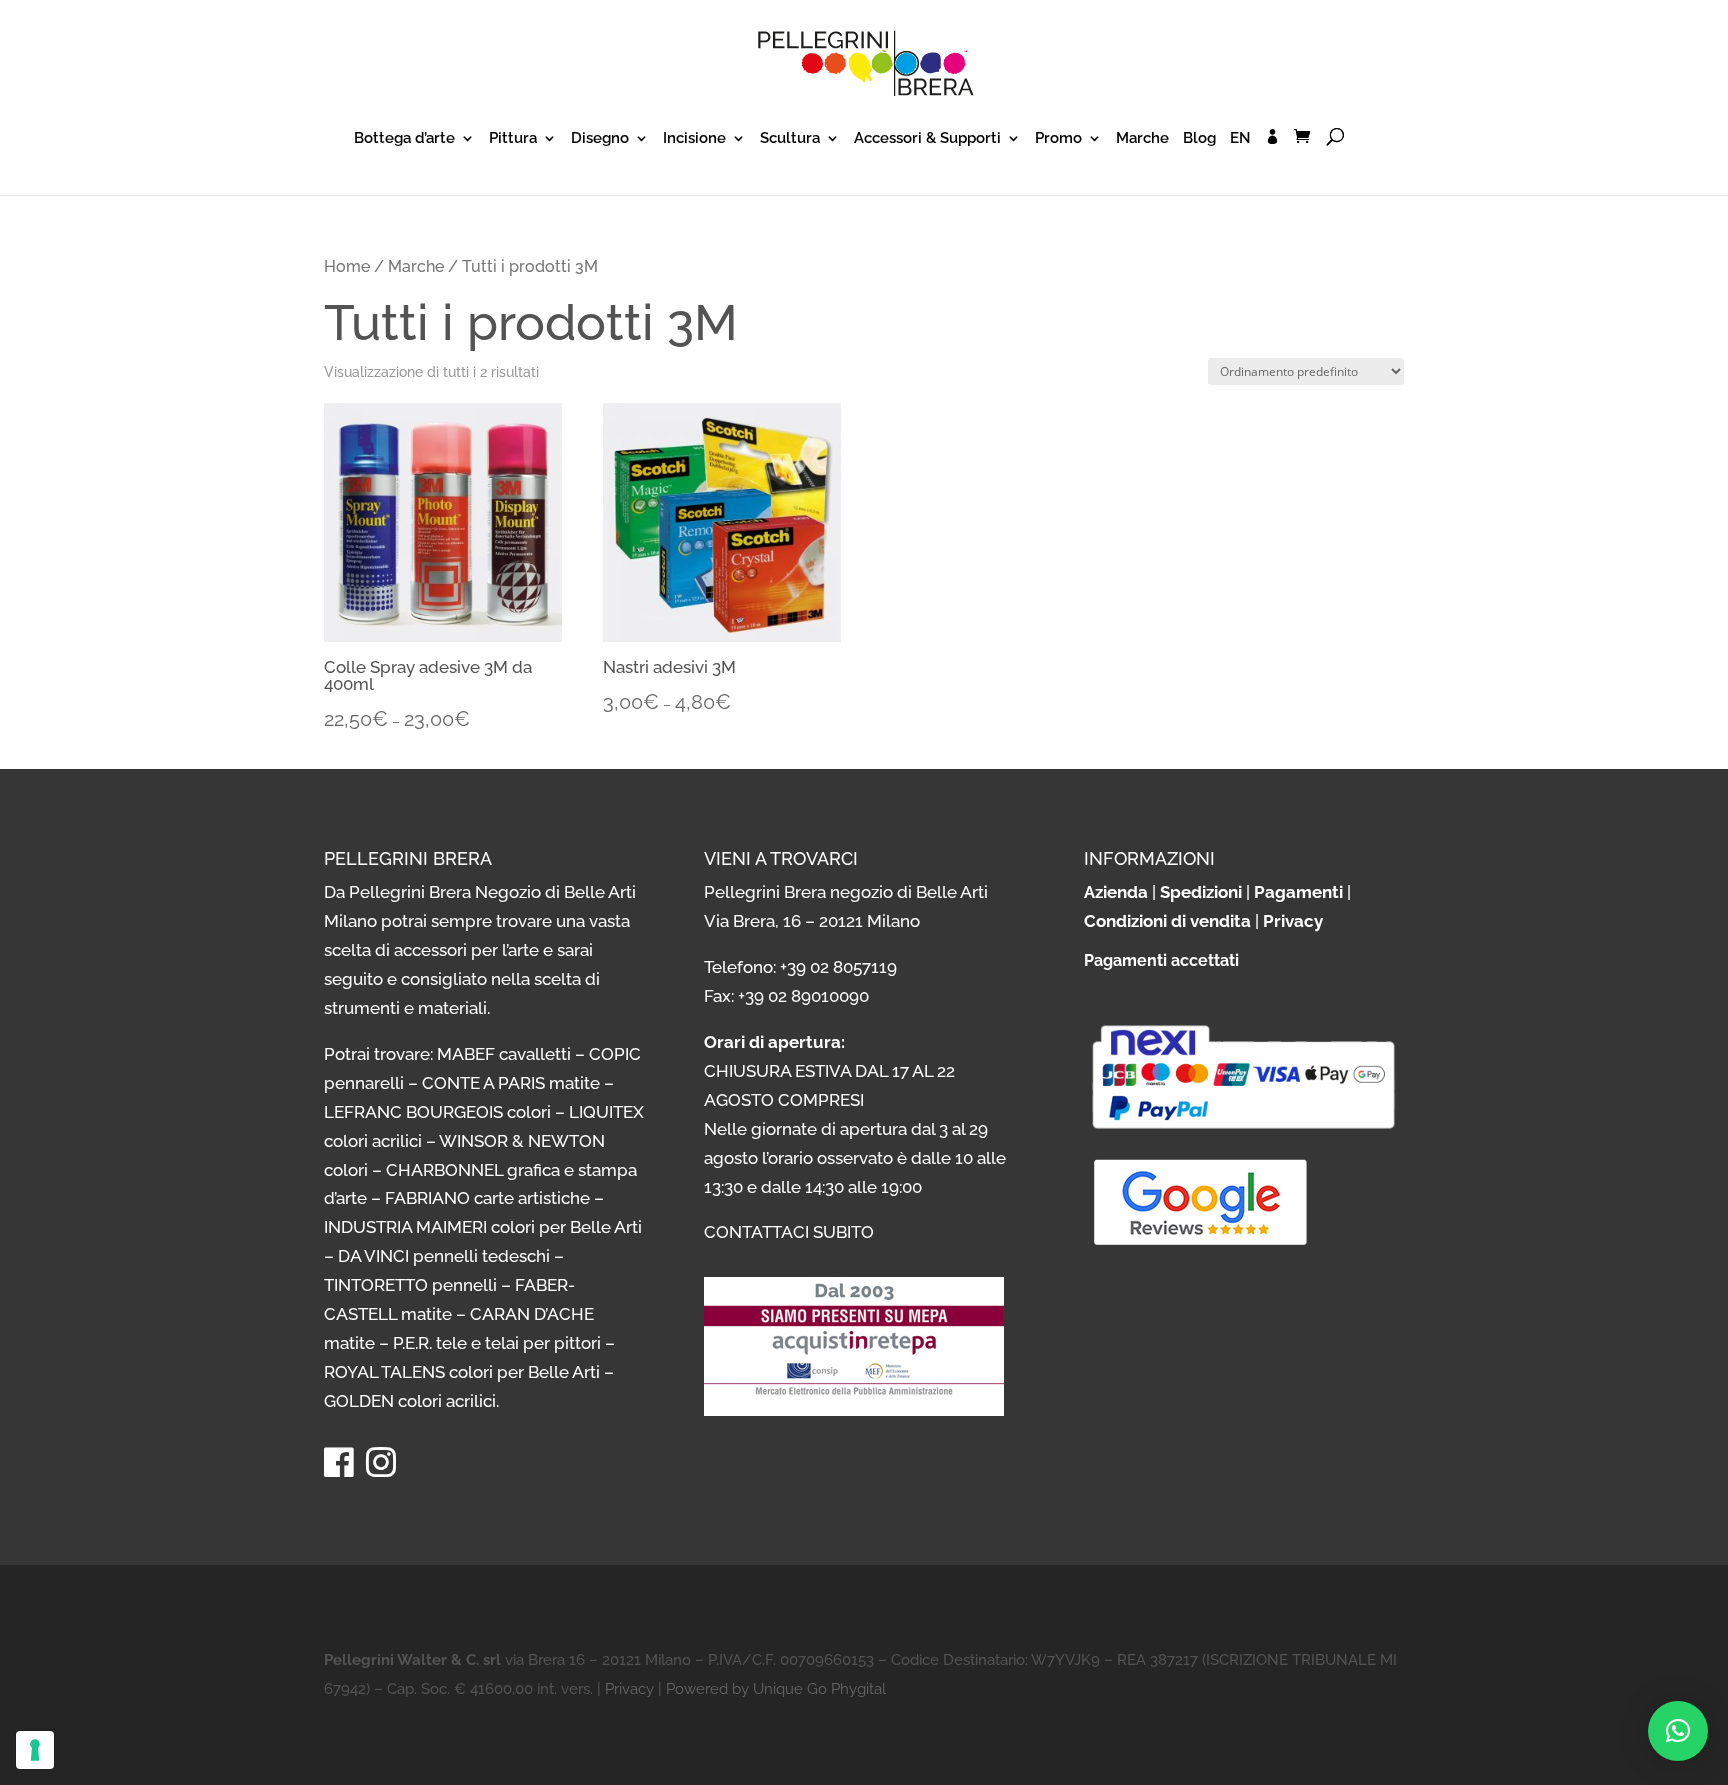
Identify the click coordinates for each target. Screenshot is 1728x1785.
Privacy (1293, 921)
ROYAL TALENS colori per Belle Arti (462, 1372)
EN (1240, 139)
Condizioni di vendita (1167, 921)
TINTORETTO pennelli (410, 1285)
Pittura (513, 139)
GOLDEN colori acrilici (410, 1401)
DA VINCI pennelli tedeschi (444, 1256)
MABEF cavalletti (504, 1054)
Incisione (694, 139)
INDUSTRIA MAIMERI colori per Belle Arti (483, 1227)
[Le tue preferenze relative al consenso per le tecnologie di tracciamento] (35, 1750)
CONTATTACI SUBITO (789, 1232)
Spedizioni (1201, 892)
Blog (1199, 139)
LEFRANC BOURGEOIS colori (437, 1112)
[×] (1678, 1731)
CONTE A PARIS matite (511, 1083)
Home (347, 266)
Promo (1058, 139)
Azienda (1116, 892)
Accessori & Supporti (927, 139)
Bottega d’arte (404, 139)
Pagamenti (1298, 892)
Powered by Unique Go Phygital (776, 1689)
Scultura (790, 139)
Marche (1142, 139)
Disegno (600, 139)
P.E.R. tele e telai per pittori (497, 1343)
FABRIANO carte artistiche (487, 1198)
